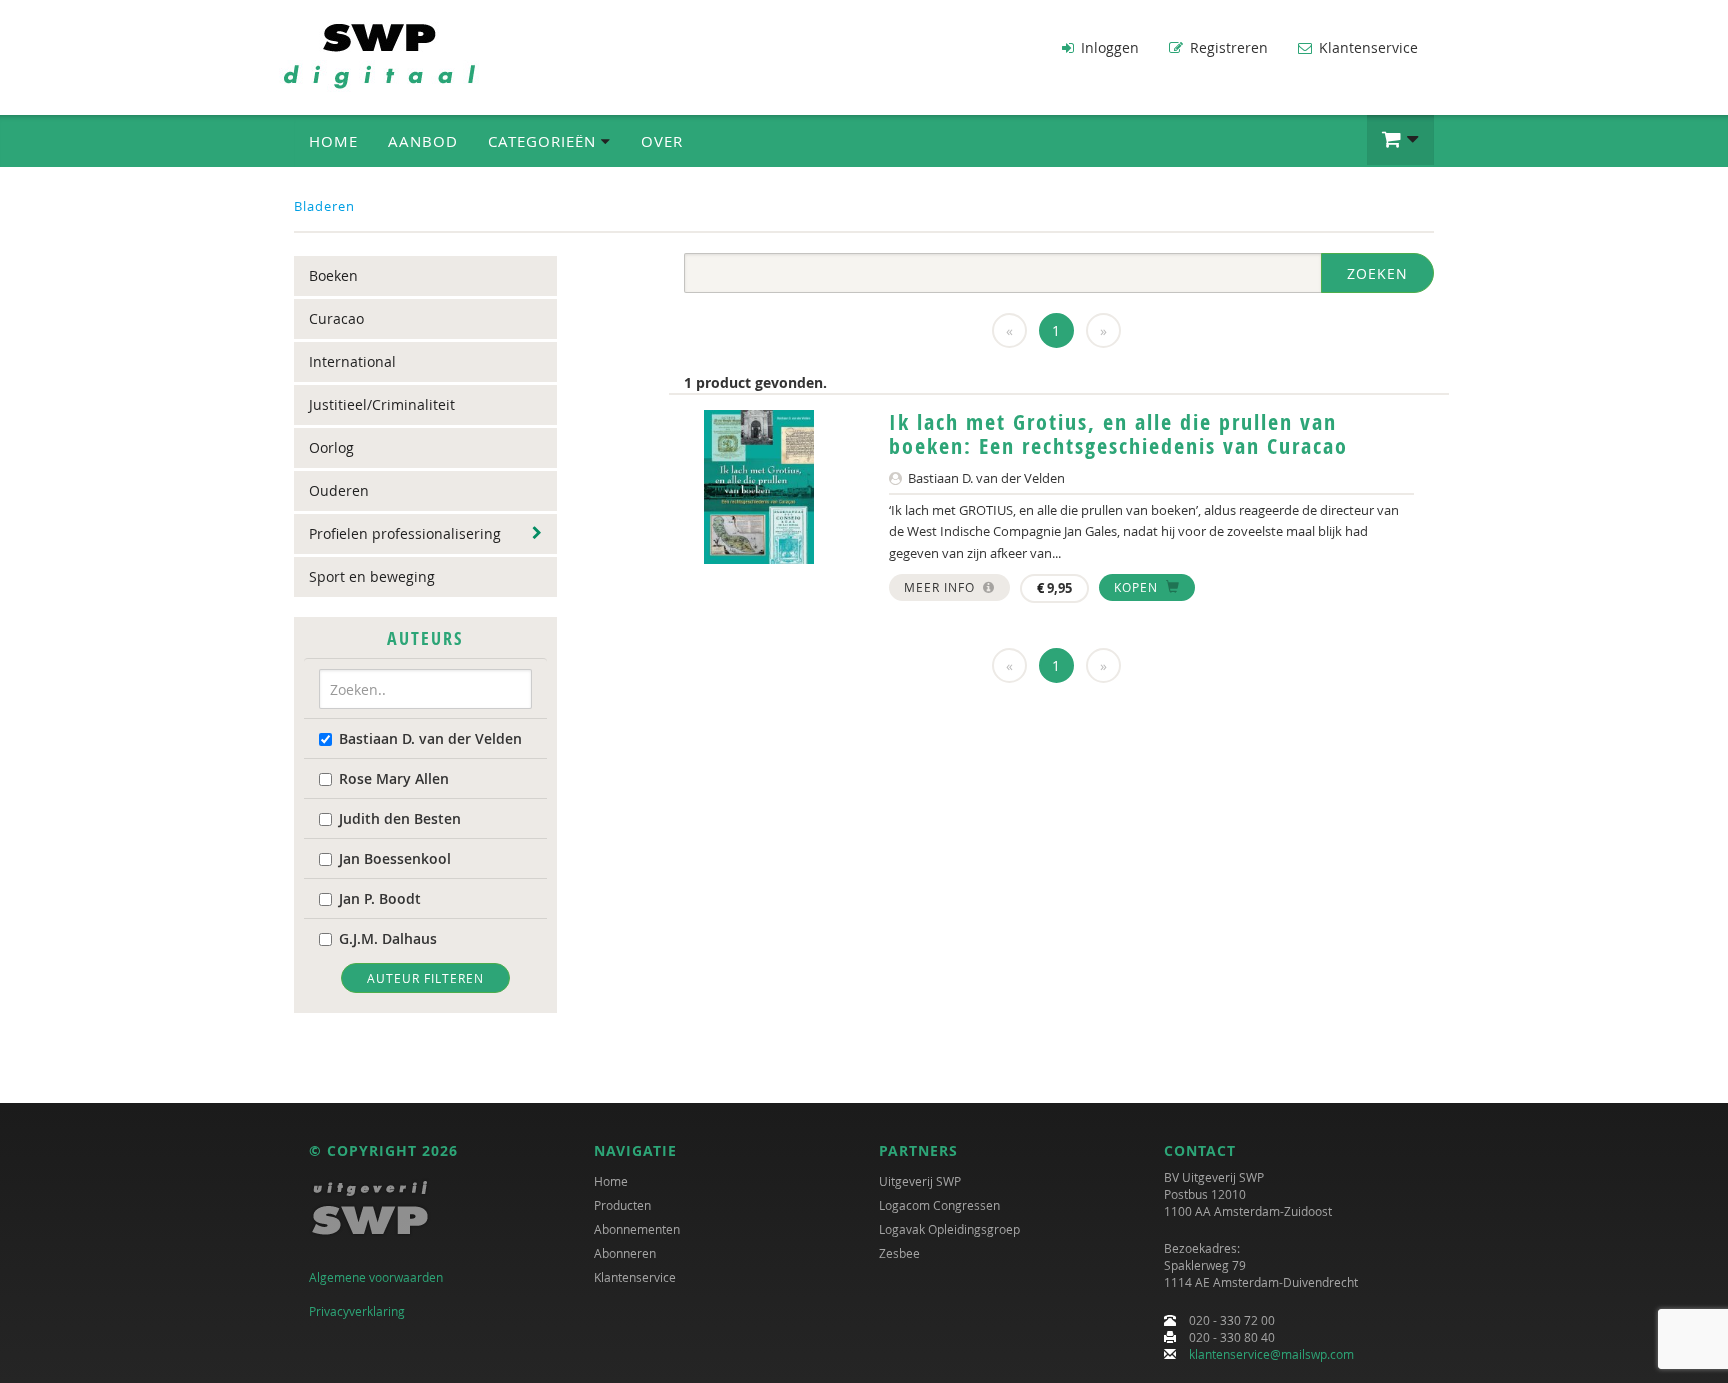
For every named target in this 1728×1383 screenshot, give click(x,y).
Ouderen (339, 490)
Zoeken (1377, 273)
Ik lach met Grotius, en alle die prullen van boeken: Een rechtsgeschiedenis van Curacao (1118, 434)
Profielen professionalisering (405, 533)
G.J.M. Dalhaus (388, 938)
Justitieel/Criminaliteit (382, 404)
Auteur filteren (425, 978)
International (352, 361)
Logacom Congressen (939, 1205)
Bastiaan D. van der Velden (430, 738)
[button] (1400, 140)
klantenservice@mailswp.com (1271, 1354)
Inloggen (1108, 47)
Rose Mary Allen (394, 778)
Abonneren (625, 1253)
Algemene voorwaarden (376, 1277)
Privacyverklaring (357, 1311)
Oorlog (331, 447)
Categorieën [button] (544, 141)
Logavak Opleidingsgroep (949, 1229)
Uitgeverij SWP (920, 1181)
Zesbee (899, 1253)
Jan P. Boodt (380, 898)
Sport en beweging (372, 576)
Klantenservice (1366, 47)
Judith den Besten (400, 818)
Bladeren (324, 206)
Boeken (333, 275)
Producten (622, 1205)
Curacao (336, 318)
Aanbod (423, 141)
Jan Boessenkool (395, 858)
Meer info (941, 587)
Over (662, 141)
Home (333, 141)
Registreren (1227, 47)
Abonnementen (637, 1229)
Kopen (1138, 587)
